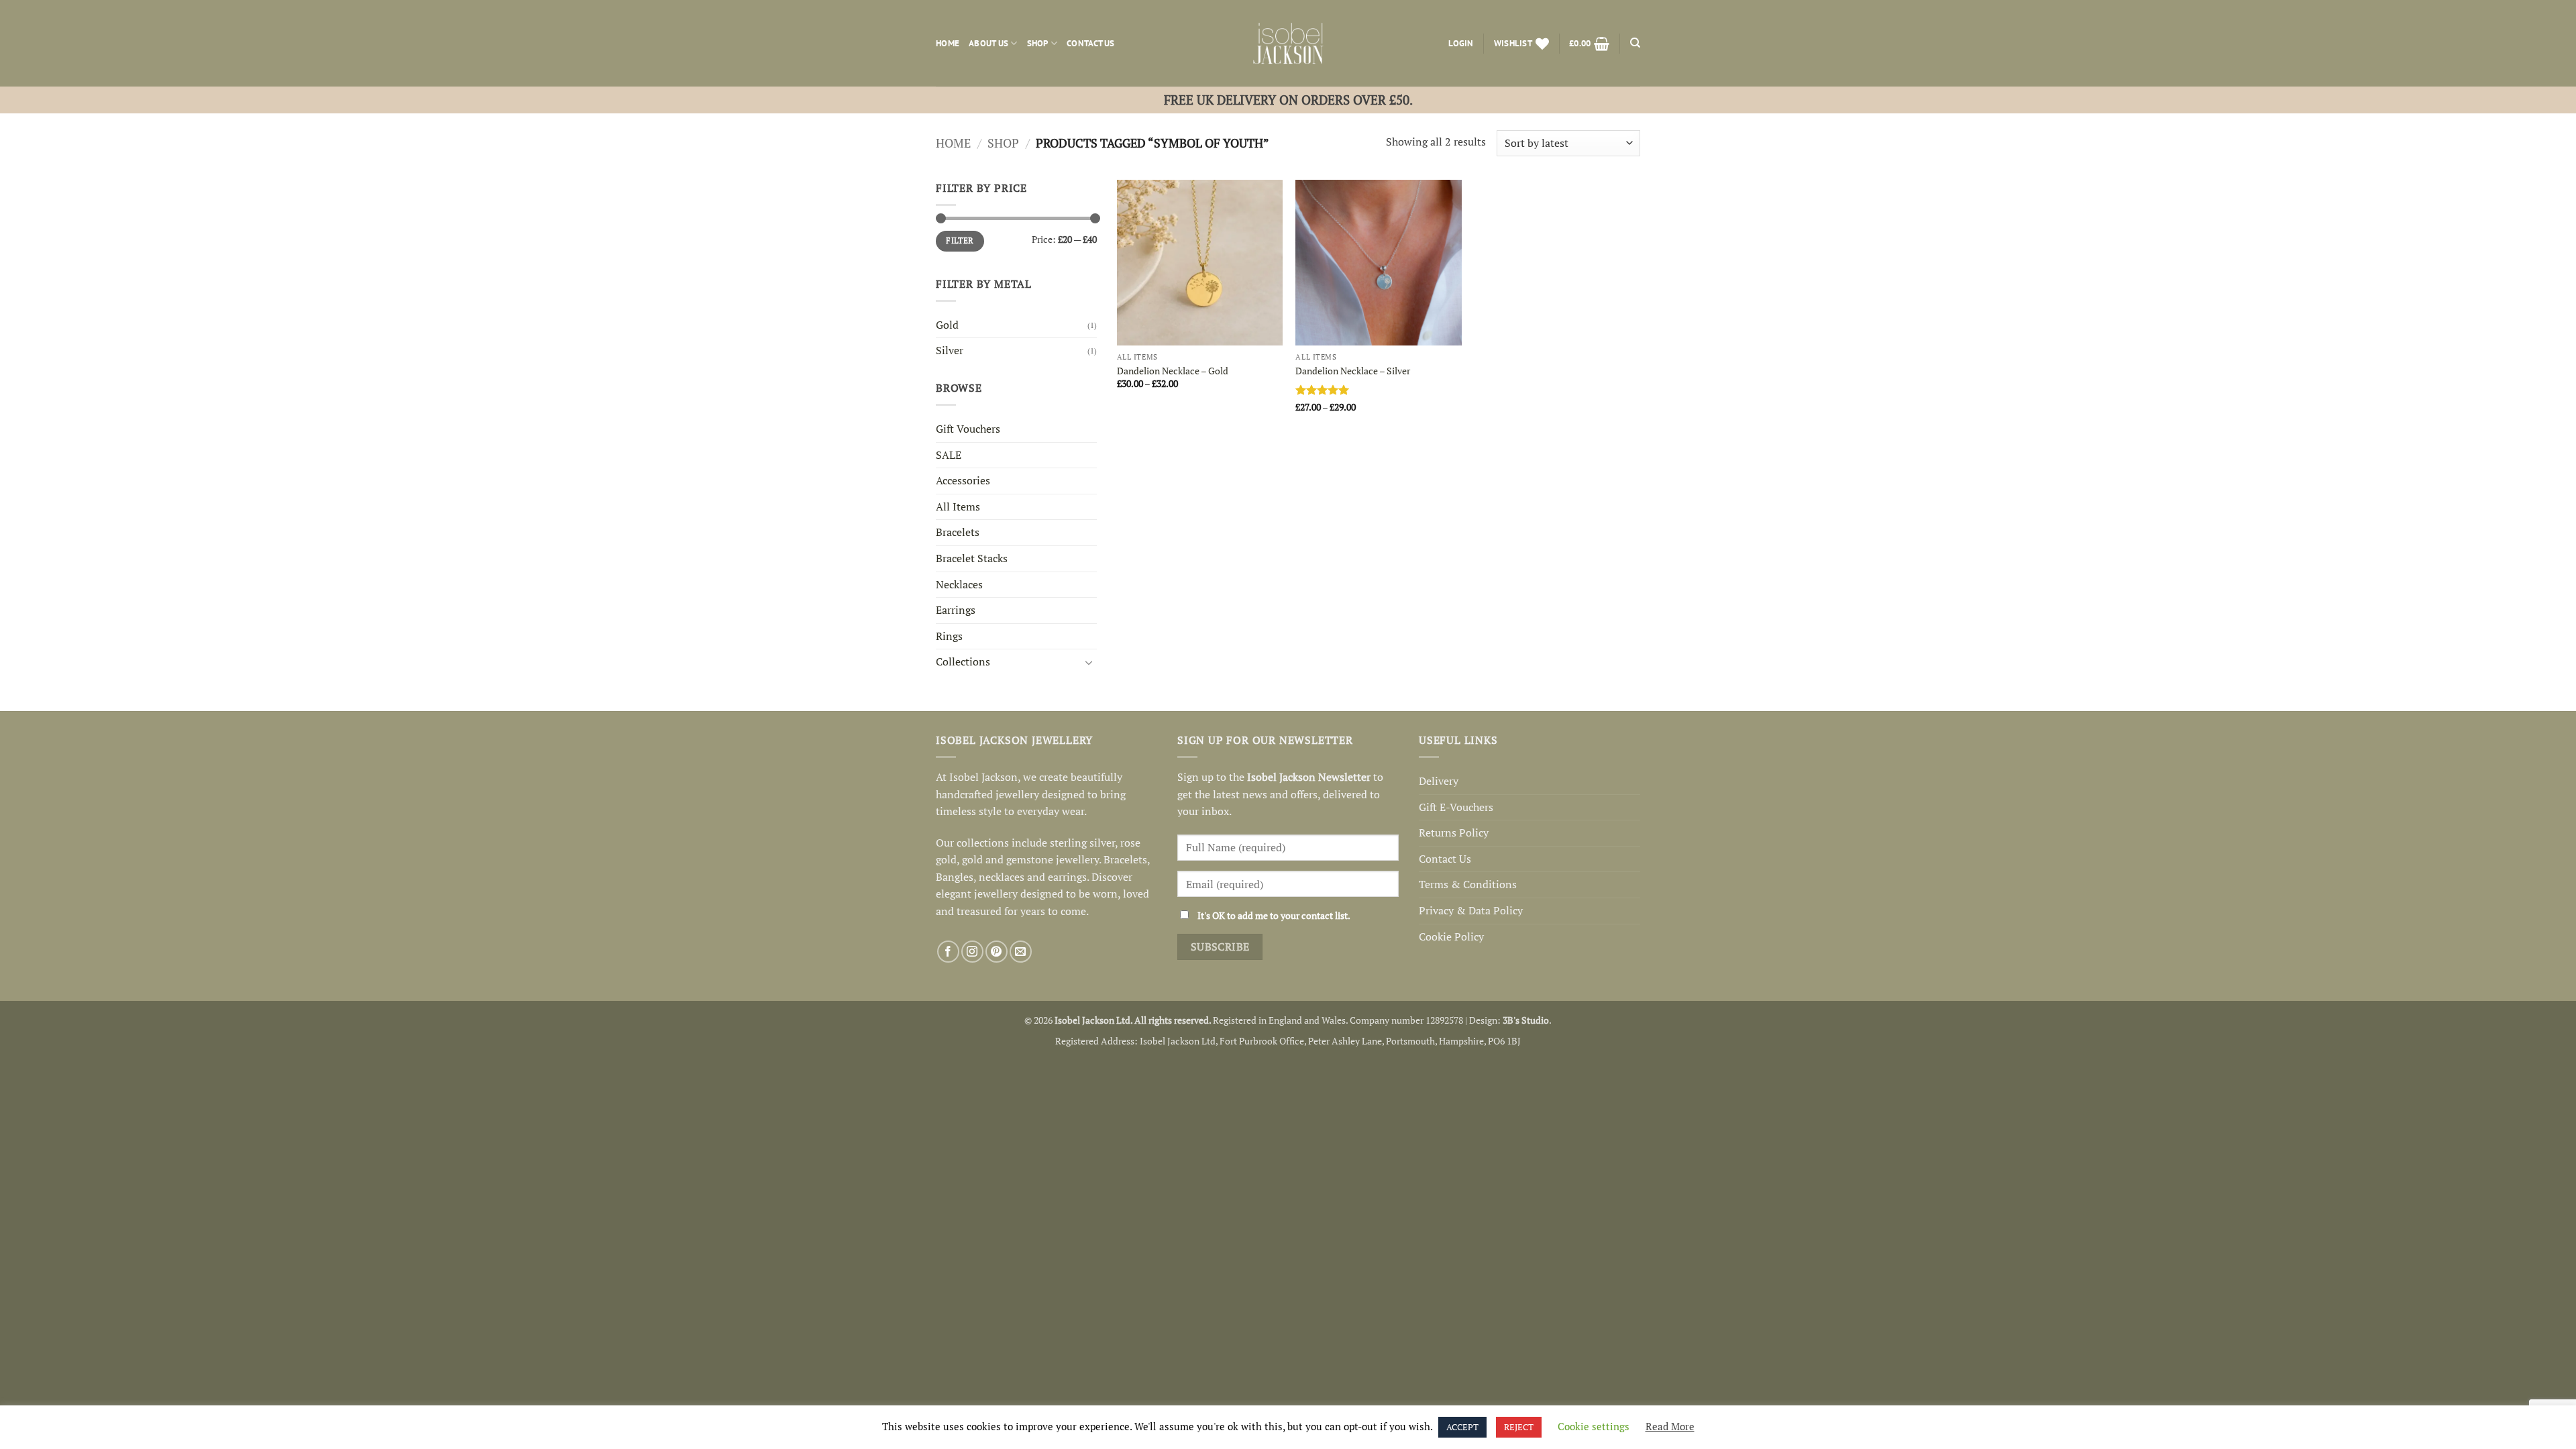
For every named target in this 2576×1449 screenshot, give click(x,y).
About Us (988, 43)
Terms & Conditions (1468, 884)
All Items (958, 506)
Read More (1670, 1426)
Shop (1038, 43)
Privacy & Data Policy (1471, 910)
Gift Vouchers (968, 429)
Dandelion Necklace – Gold (1173, 371)
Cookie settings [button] (1594, 1426)
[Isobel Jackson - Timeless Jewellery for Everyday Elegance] (1288, 43)
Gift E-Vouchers (1456, 807)
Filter (960, 240)
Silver (950, 350)
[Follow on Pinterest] (997, 952)
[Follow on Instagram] (972, 952)
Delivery (1439, 781)
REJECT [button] (1519, 1427)
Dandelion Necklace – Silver (1353, 371)
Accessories (963, 480)
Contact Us (1091, 43)
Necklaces (959, 584)
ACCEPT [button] (1462, 1427)
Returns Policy (1454, 833)
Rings (949, 636)
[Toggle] (1089, 662)
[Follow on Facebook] (948, 952)
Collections (963, 661)
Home (948, 43)
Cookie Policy (1451, 936)
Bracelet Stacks (972, 558)
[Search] (1635, 43)
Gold (947, 325)
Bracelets (958, 532)
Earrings (956, 610)
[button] (1461, 44)
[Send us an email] (1021, 952)
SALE (949, 455)
